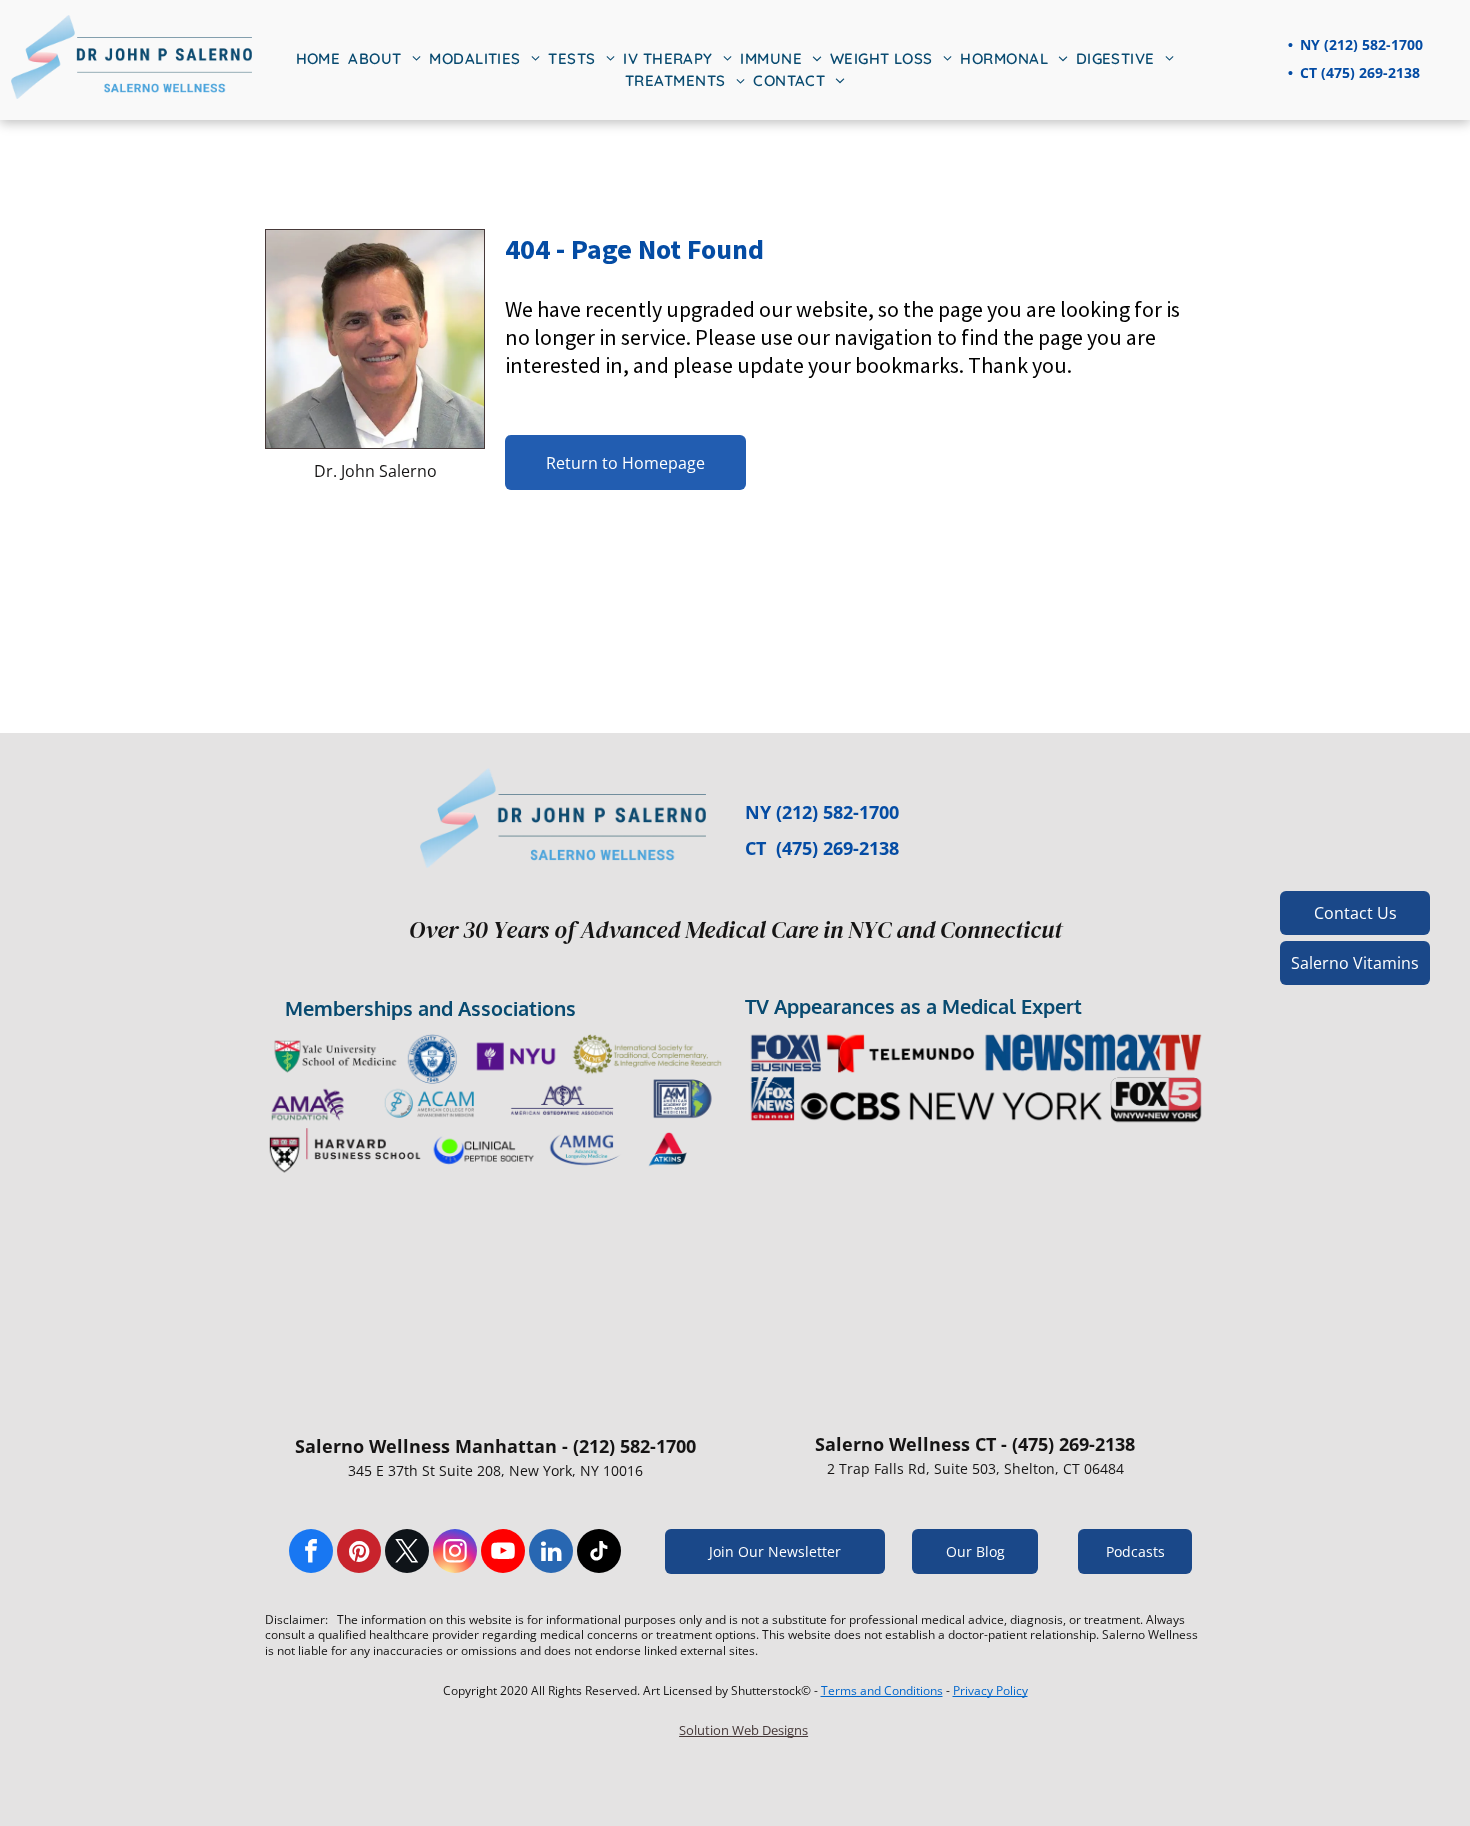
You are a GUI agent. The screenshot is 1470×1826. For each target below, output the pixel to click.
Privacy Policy (990, 1690)
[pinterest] (359, 1553)
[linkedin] (551, 1553)
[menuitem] (318, 59)
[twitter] (407, 1553)
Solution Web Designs (743, 1730)
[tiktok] (599, 1553)
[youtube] (503, 1553)
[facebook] (311, 1553)
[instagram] (455, 1553)
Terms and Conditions (882, 1690)
